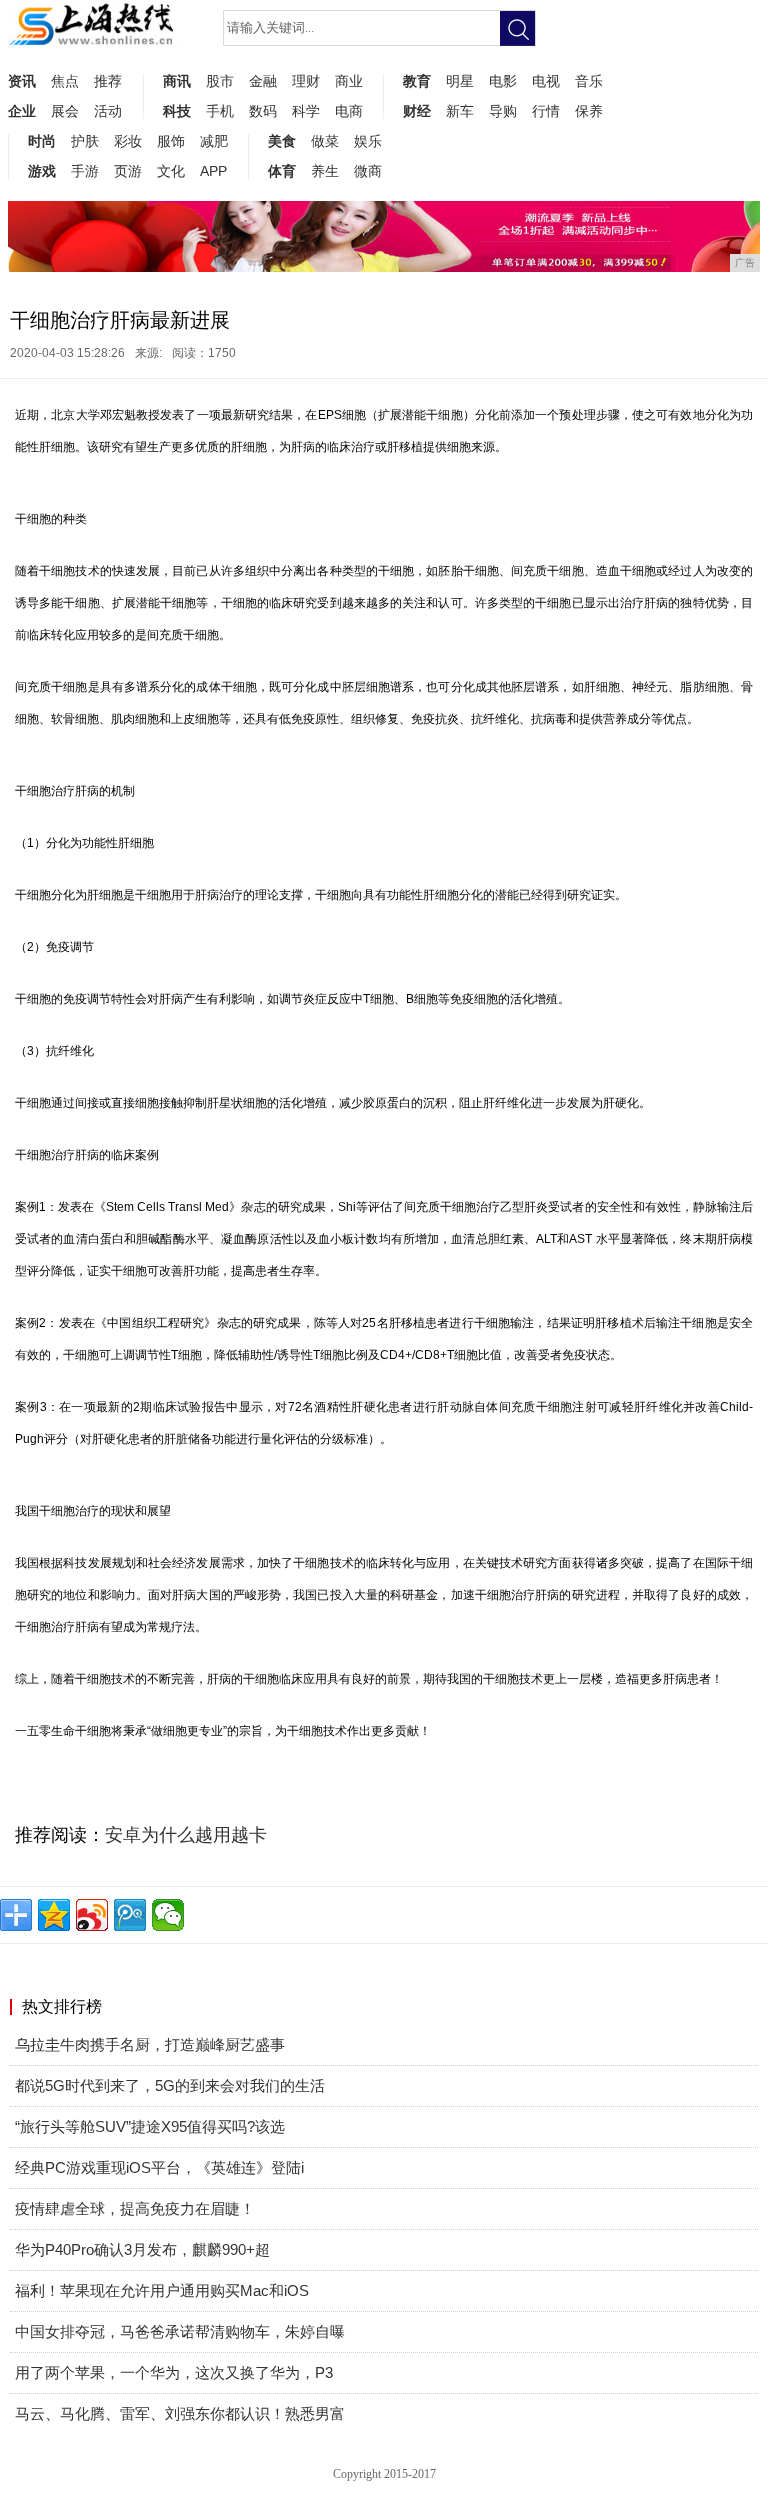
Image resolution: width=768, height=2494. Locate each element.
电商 (349, 111)
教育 (417, 81)
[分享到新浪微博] (92, 1915)
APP (213, 171)
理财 (306, 81)
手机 (220, 111)
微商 (368, 171)
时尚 (42, 141)
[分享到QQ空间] (54, 1915)
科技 (177, 111)
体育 (282, 171)
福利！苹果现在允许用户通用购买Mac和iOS (162, 2290)
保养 (589, 111)
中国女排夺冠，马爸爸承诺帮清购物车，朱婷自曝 (180, 2331)
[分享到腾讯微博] (130, 1915)
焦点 (65, 81)
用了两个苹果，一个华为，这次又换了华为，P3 (174, 2372)
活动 (108, 111)
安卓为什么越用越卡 (186, 1835)
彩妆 (128, 141)
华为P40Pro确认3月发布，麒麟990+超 (142, 2249)
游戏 (42, 171)
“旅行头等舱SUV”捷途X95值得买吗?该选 (150, 2126)
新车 (460, 111)
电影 (503, 81)
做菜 (325, 141)
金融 (263, 81)
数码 (263, 111)
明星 (460, 81)
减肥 (214, 141)
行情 (546, 111)
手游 (85, 171)
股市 (220, 81)
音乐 (589, 81)
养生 (325, 171)
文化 (171, 171)
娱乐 (368, 141)
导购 (503, 111)
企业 (22, 111)
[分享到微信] (168, 1915)
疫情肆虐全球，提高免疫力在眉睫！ (135, 2208)
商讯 (177, 81)
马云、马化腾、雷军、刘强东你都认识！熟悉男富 (180, 2413)
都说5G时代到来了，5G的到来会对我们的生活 (170, 2085)
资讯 (22, 81)
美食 (282, 141)
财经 (417, 111)
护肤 (85, 141)
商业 (349, 81)
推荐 (108, 81)
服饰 (171, 141)
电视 (546, 81)
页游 (128, 171)
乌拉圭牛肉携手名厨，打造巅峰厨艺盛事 (150, 2044)
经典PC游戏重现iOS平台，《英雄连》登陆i (159, 2167)
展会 (65, 111)
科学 (306, 111)
